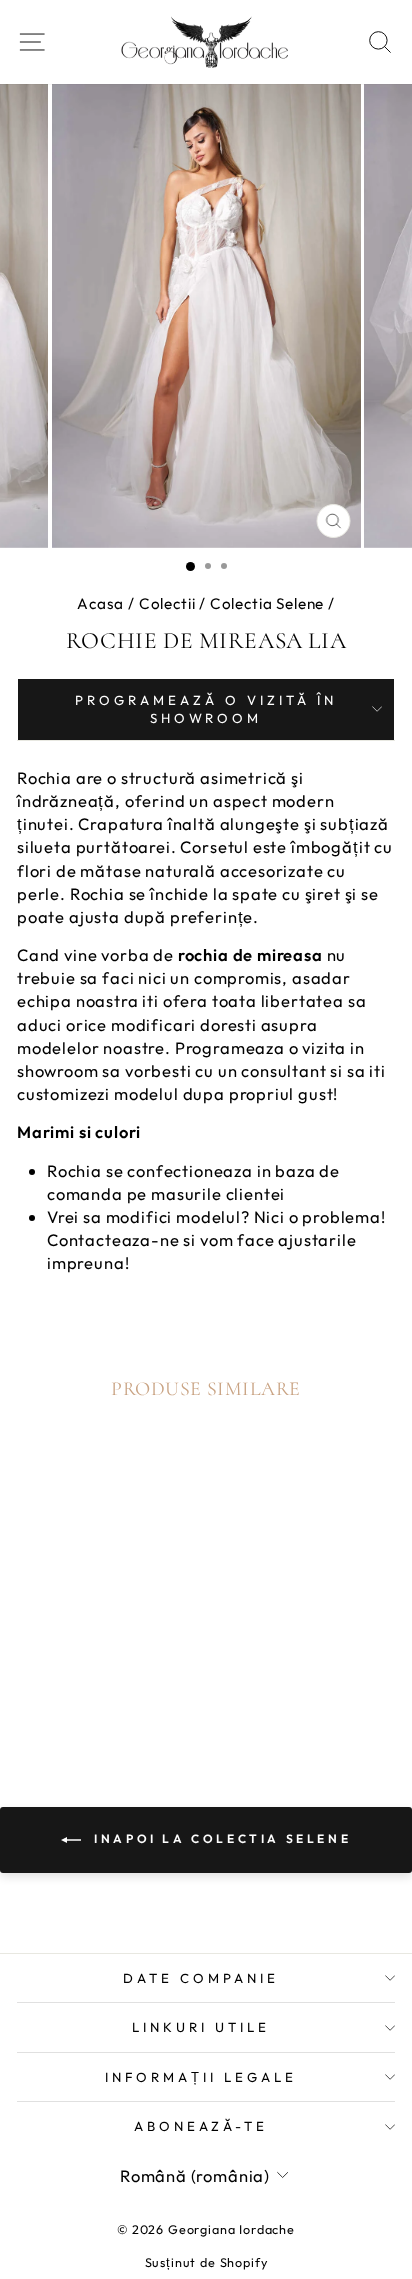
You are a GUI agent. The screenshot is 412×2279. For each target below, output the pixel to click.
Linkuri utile (201, 2027)
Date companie (201, 1978)
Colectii (167, 603)
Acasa (100, 603)
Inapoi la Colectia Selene (220, 1838)
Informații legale (201, 2077)
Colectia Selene (267, 603)
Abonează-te (201, 2126)
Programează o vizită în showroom (205, 709)
